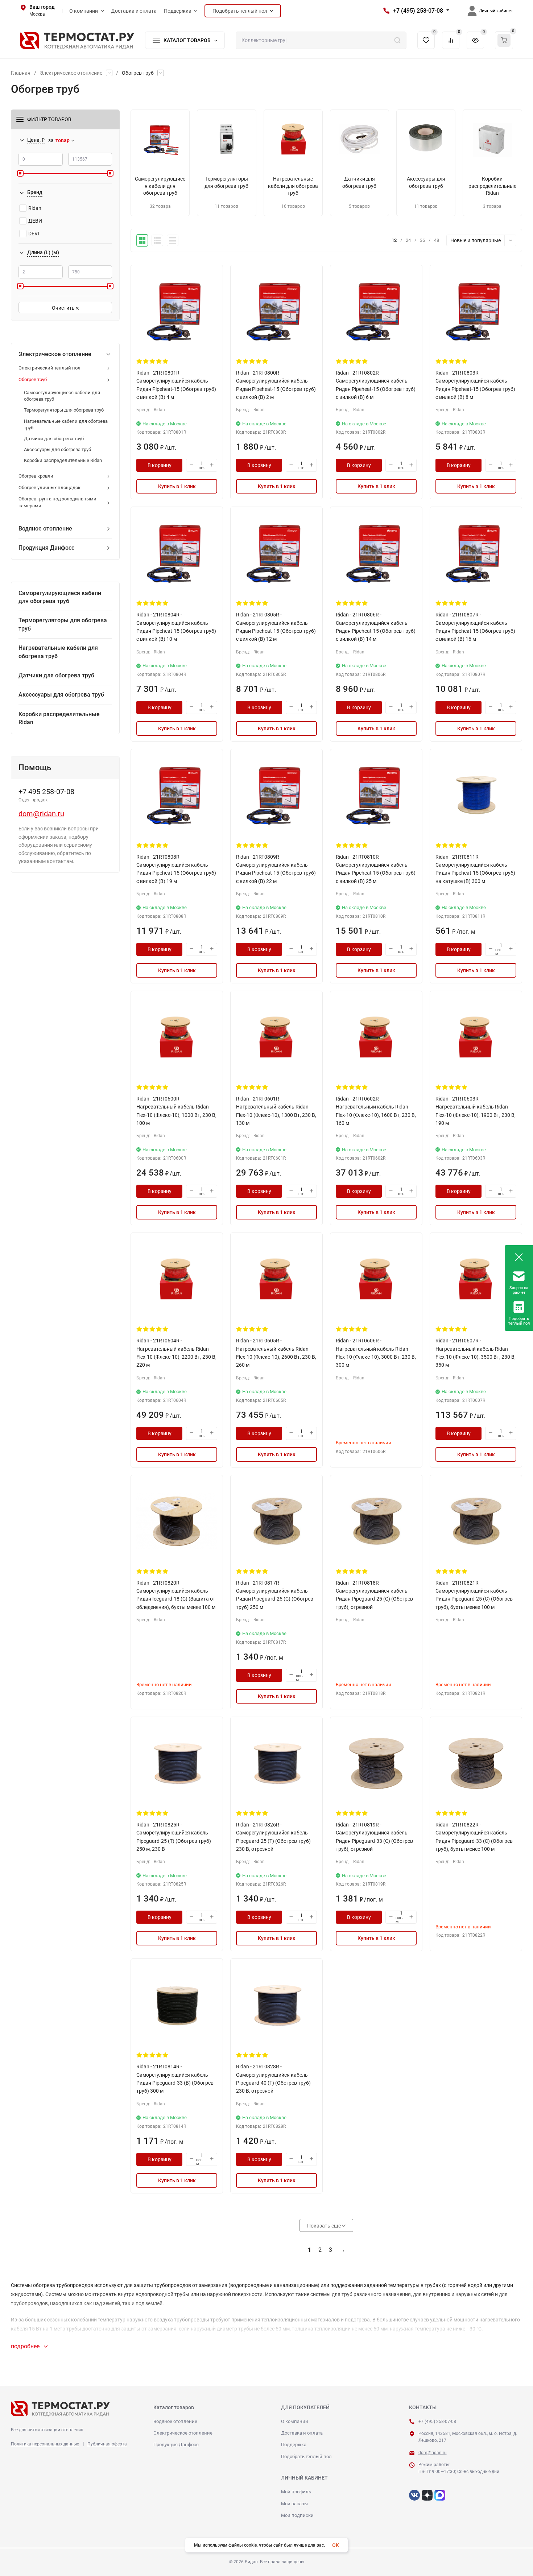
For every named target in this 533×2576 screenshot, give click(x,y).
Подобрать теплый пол (306, 2457)
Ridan (35, 208)
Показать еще (325, 2226)
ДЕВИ (35, 221)
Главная (21, 73)
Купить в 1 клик (177, 486)
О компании (295, 2421)
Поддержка (294, 2445)
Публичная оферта (107, 2444)
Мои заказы (294, 2504)
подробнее (26, 2346)
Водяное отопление (175, 2421)
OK (336, 2545)
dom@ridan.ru (41, 814)
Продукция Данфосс (176, 2445)
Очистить (64, 308)
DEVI (34, 234)
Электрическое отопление (71, 73)
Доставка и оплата (302, 2433)
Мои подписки (297, 2515)
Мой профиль (296, 2492)
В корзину (160, 465)
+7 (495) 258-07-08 (418, 11)
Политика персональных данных (45, 2444)
